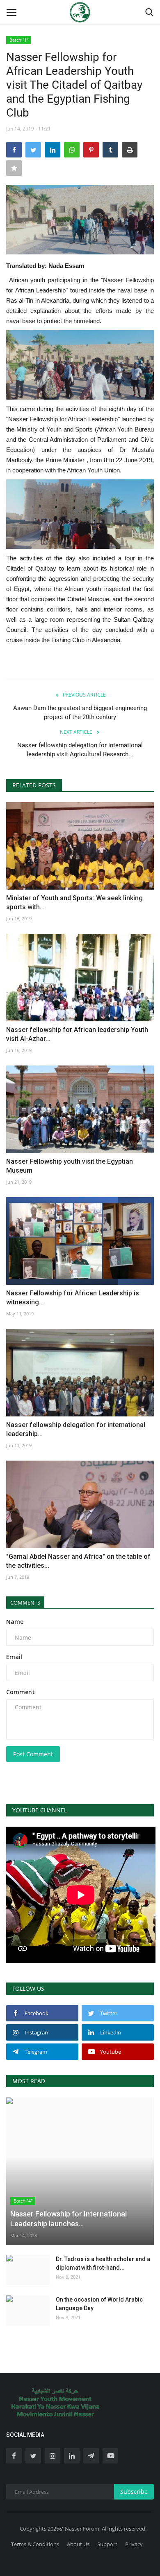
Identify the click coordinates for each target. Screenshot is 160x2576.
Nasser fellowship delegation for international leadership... (76, 1429)
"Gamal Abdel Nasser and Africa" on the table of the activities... (78, 1561)
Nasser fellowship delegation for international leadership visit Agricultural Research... (80, 750)
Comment (21, 1692)
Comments (25, 1603)
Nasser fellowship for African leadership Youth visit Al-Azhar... (77, 1034)
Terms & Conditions (35, 2544)
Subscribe (134, 2492)
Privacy (134, 2544)
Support (107, 2544)
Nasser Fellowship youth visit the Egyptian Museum (70, 1166)
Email (14, 1657)
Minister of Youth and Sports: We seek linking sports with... (74, 902)
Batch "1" (19, 40)
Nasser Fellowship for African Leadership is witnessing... (73, 1298)
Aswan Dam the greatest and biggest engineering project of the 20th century (80, 713)
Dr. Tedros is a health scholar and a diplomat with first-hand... (103, 2263)
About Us (78, 2544)
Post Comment (33, 1754)
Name (15, 1622)
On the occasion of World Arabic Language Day (99, 2304)
